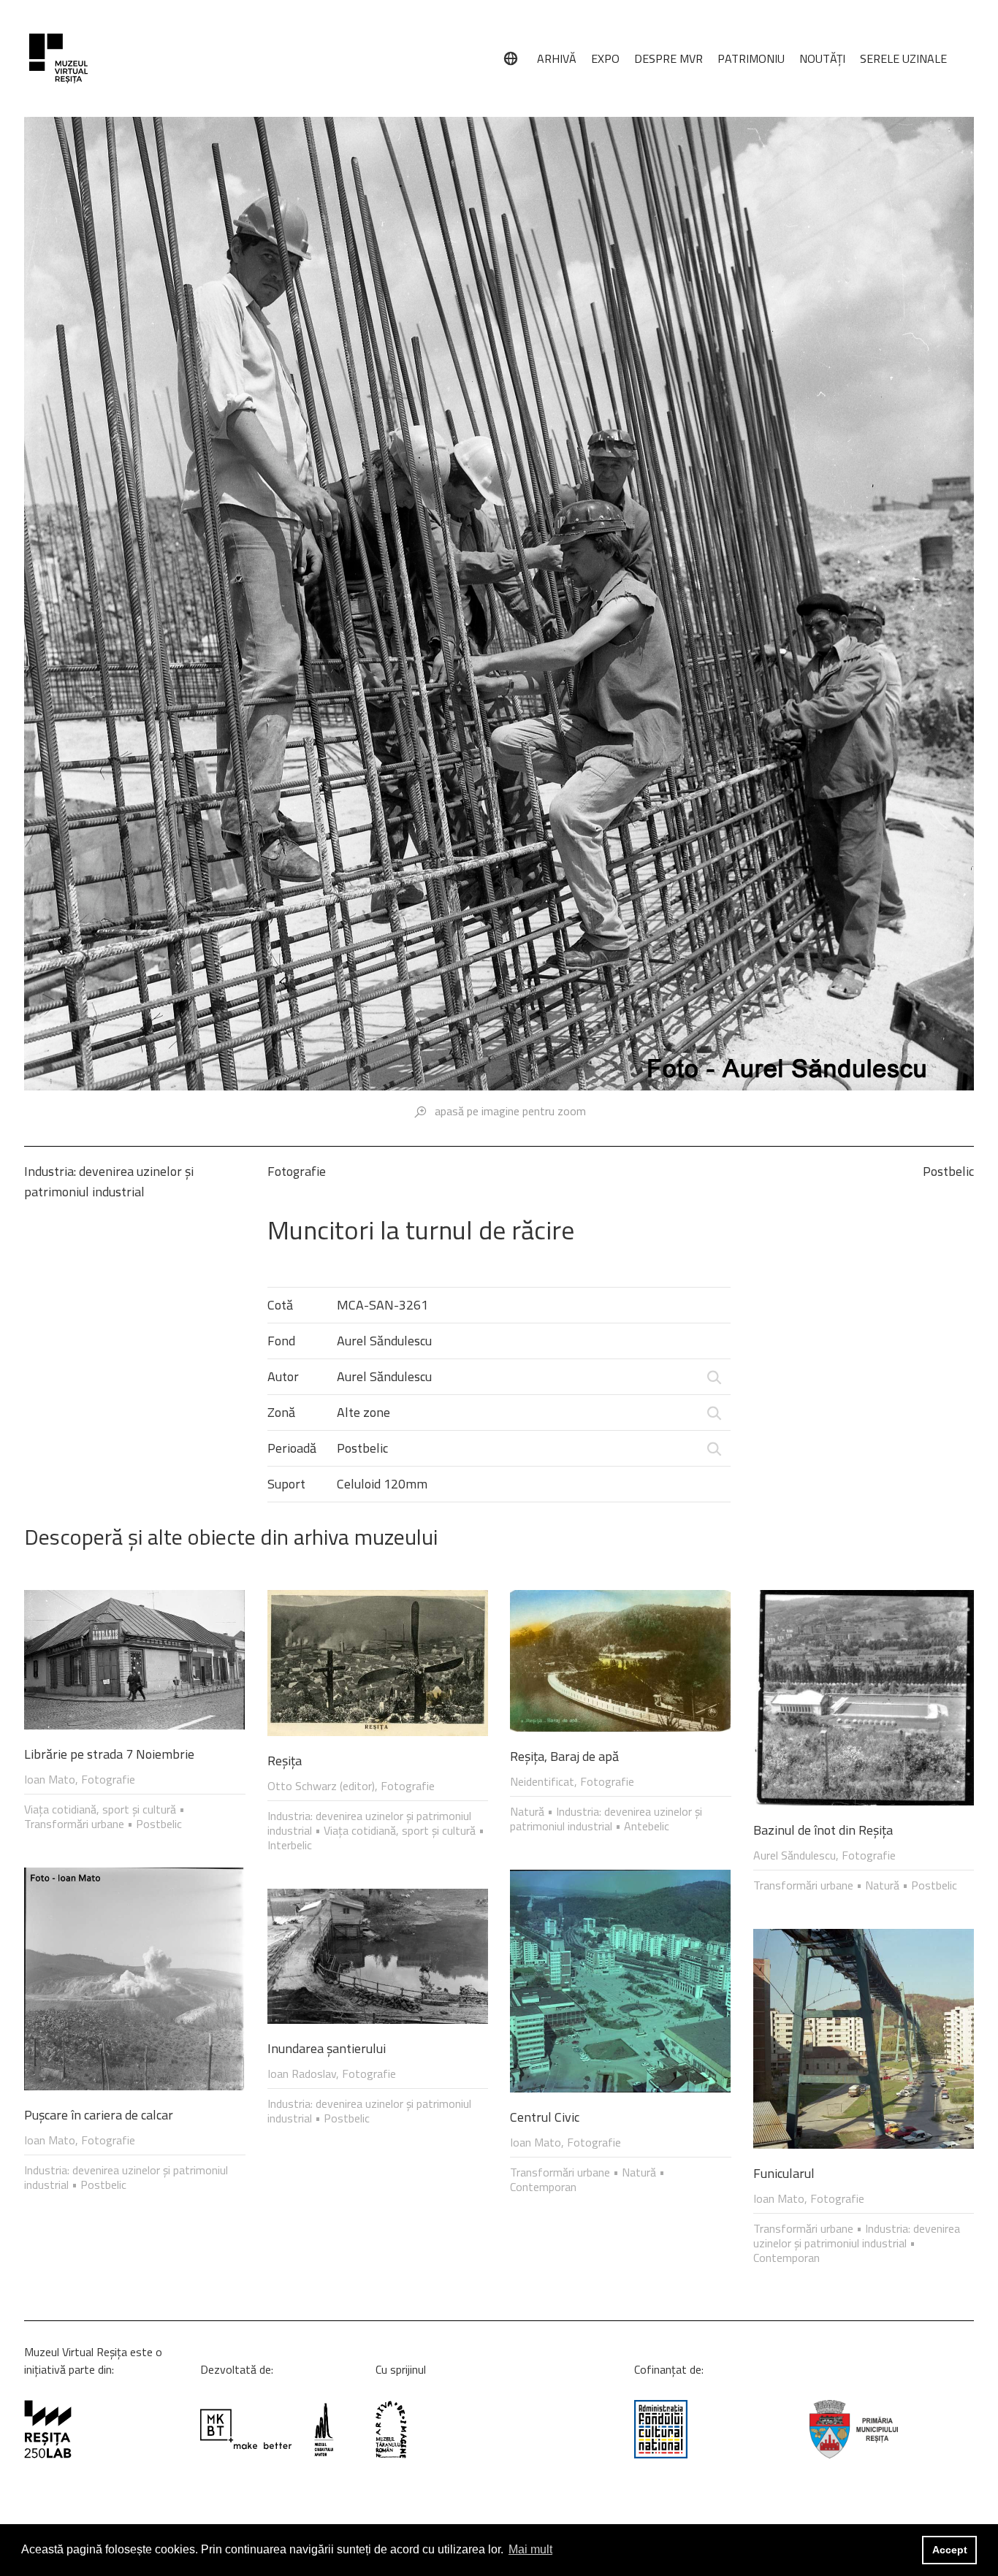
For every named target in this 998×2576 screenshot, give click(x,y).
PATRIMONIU (751, 58)
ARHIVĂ (557, 58)
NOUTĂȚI (822, 58)
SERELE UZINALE (903, 58)
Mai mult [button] (530, 2549)
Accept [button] (950, 2550)
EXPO (605, 58)
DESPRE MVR (668, 58)
